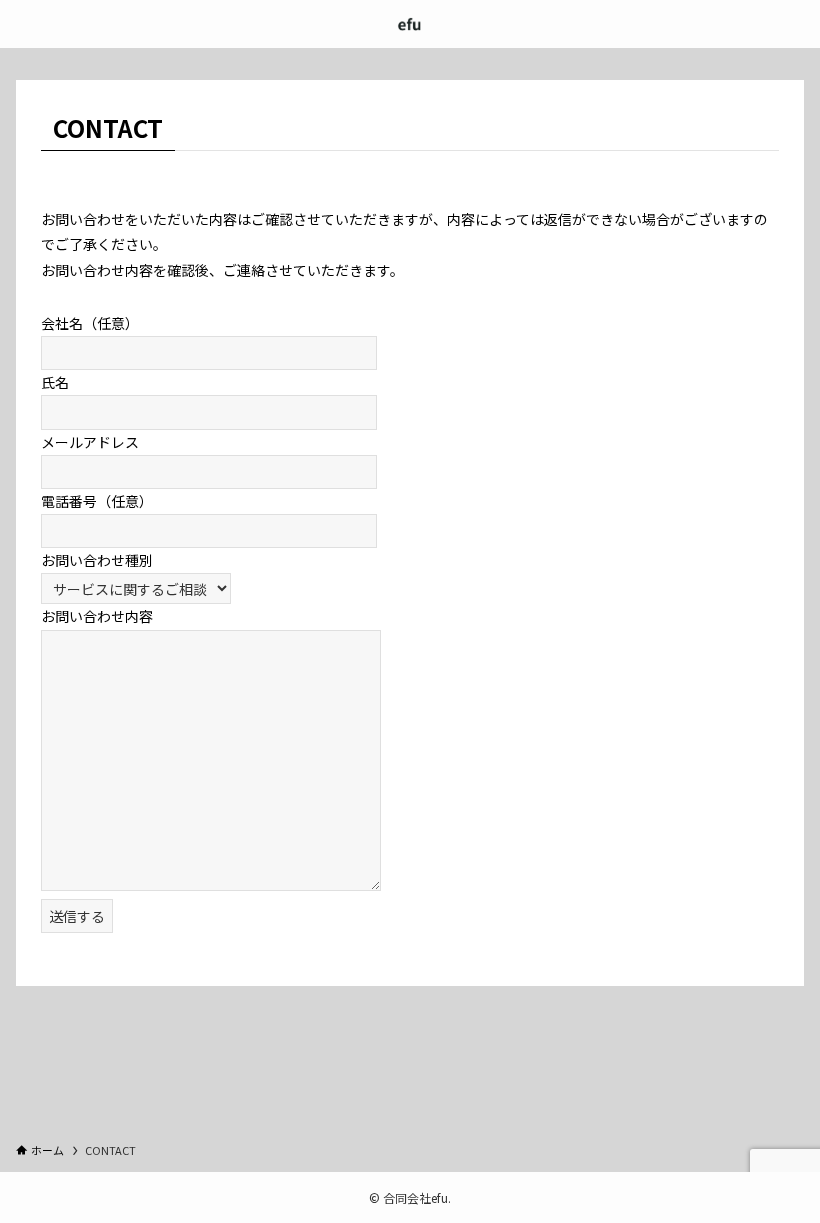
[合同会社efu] (410, 24)
